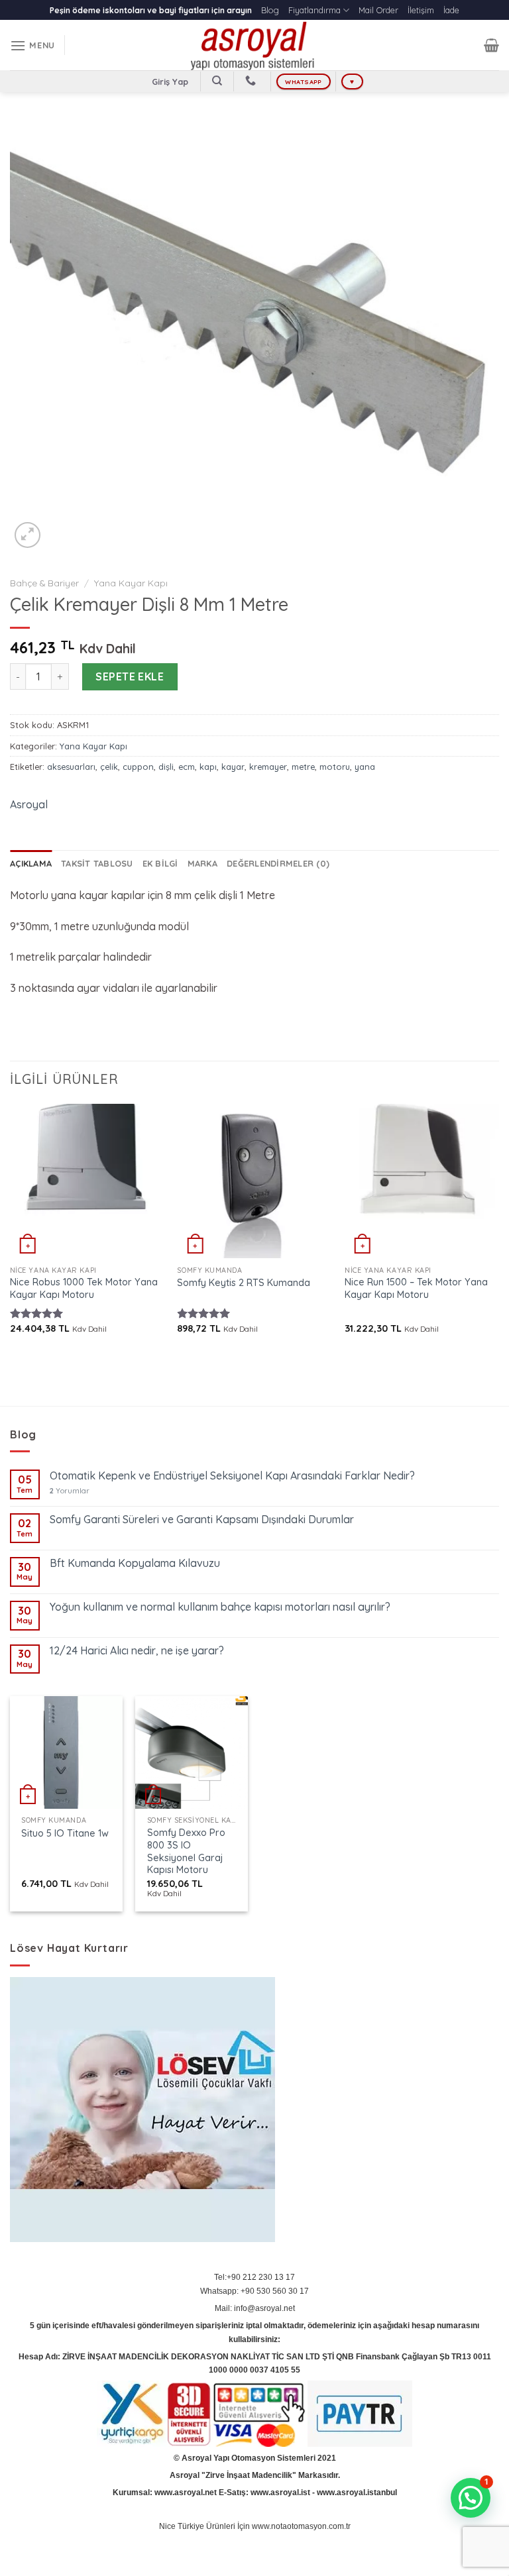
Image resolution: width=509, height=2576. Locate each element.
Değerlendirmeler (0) (278, 863)
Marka (202, 863)
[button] (471, 2498)
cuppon (138, 767)
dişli (166, 767)
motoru (335, 767)
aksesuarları (71, 767)
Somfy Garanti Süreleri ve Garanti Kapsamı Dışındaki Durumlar (202, 1520)
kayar (233, 767)
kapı (208, 767)
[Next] (498, 1230)
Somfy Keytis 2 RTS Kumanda (244, 1283)
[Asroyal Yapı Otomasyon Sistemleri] (254, 45)
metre (303, 767)
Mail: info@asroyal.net (255, 2308)
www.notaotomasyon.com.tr (301, 2526)
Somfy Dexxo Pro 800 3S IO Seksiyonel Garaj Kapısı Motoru (186, 1851)
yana (365, 767)
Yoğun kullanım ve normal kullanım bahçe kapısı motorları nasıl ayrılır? (220, 1607)
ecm (187, 767)
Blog (270, 10)
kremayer (268, 767)
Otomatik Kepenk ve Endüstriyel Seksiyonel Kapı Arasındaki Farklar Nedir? (232, 1476)
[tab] (31, 863)
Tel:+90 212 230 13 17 (254, 2277)
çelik (109, 767)
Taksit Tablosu (97, 863)
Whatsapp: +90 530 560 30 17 (254, 2291)
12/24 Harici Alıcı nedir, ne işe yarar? (137, 1651)
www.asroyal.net (186, 2493)
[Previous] (11, 1230)
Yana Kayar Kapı (131, 583)
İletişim (421, 10)
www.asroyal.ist (280, 2493)
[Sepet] (491, 45)
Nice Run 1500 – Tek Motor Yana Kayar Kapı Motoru (416, 1288)
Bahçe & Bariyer (44, 583)
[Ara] (217, 81)
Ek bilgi (160, 863)
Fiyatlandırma (314, 10)
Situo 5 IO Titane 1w (65, 1833)
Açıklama (31, 863)
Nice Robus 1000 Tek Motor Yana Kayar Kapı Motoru (84, 1288)
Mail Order (378, 10)
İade (451, 10)
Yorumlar (70, 1491)
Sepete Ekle (130, 676)
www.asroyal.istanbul (357, 2493)
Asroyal (29, 804)
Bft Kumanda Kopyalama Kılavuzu (135, 1563)
